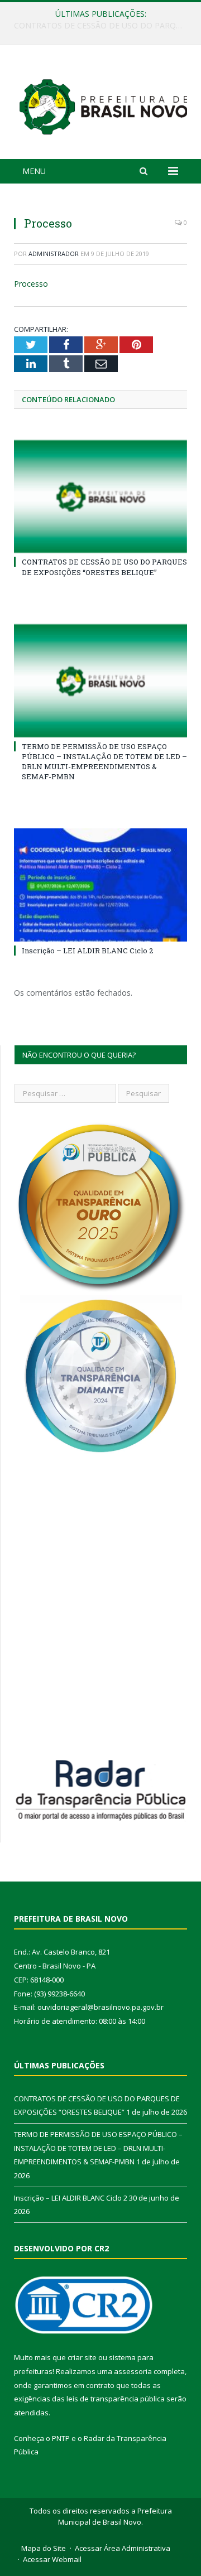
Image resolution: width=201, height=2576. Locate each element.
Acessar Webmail (52, 2559)
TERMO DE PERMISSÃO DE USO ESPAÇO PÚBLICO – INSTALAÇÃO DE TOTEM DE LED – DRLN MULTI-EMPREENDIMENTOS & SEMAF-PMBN (103, 26)
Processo (31, 284)
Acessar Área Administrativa (123, 2548)
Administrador (54, 254)
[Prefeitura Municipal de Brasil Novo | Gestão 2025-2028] (103, 104)
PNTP (61, 2438)
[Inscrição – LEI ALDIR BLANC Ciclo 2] (100, 885)
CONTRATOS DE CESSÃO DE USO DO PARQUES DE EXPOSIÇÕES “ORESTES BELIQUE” (104, 567)
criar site (82, 2357)
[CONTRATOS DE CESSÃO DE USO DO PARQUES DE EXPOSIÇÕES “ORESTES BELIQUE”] (100, 497)
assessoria (133, 2371)
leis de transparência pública (116, 2399)
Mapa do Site (44, 2548)
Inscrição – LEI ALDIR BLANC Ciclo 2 (87, 951)
